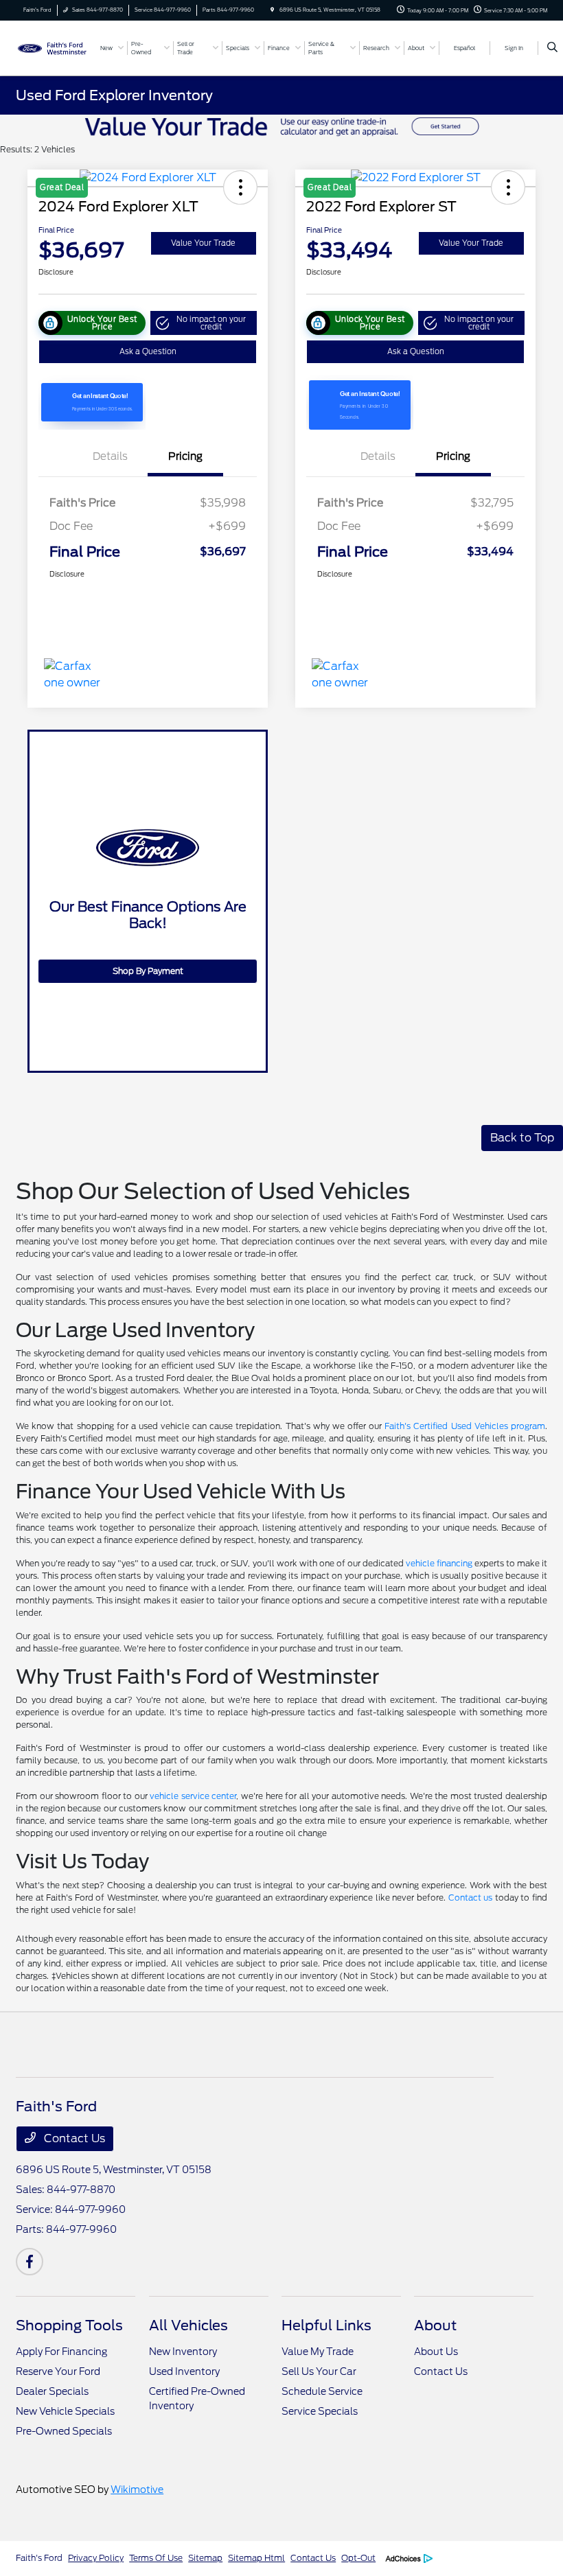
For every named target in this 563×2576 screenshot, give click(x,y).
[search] (552, 48)
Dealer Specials (52, 2391)
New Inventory (183, 2352)
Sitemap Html (256, 2558)
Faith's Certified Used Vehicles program (465, 1426)
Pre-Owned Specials (64, 2431)
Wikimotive (137, 2490)
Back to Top (522, 1138)
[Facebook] (30, 2262)
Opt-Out (358, 2558)
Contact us (471, 1898)
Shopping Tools (69, 2325)
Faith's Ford (39, 2558)
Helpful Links (326, 2325)
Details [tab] (110, 456)
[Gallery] (281, 126)
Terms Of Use (156, 2558)
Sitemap (205, 2558)
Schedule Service (322, 2391)
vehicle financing (439, 1563)
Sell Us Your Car (319, 2371)
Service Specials (320, 2411)
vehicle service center (193, 1796)
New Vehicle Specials (65, 2411)
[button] (204, 323)
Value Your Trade (203, 243)
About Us (436, 2352)
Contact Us (73, 2138)
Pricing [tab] (185, 456)
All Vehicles (188, 2325)
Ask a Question (148, 351)
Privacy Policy (96, 2558)
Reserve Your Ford (58, 2371)
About (435, 2325)
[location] (272, 10)
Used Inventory (184, 2371)
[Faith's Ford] (53, 47)
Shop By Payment (148, 971)
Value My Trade (318, 2352)
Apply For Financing (61, 2352)
